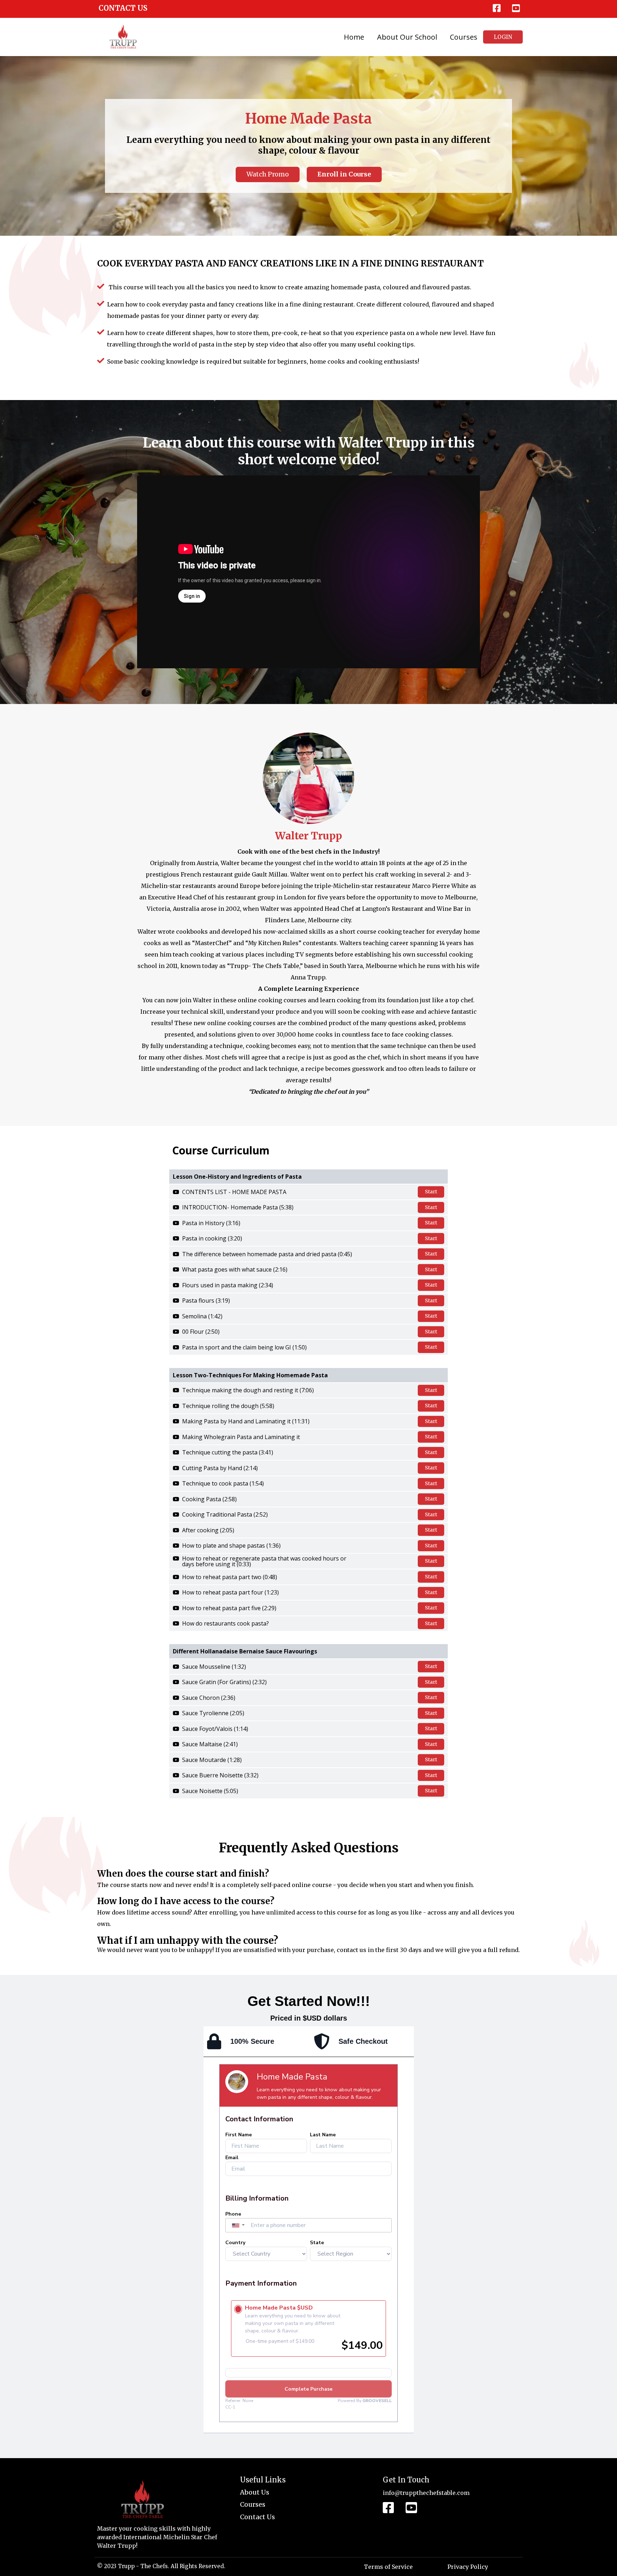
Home (354, 37)
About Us (255, 2492)
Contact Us (257, 2517)
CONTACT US (123, 8)
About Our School (407, 37)
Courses (464, 37)
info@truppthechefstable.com (426, 2493)
